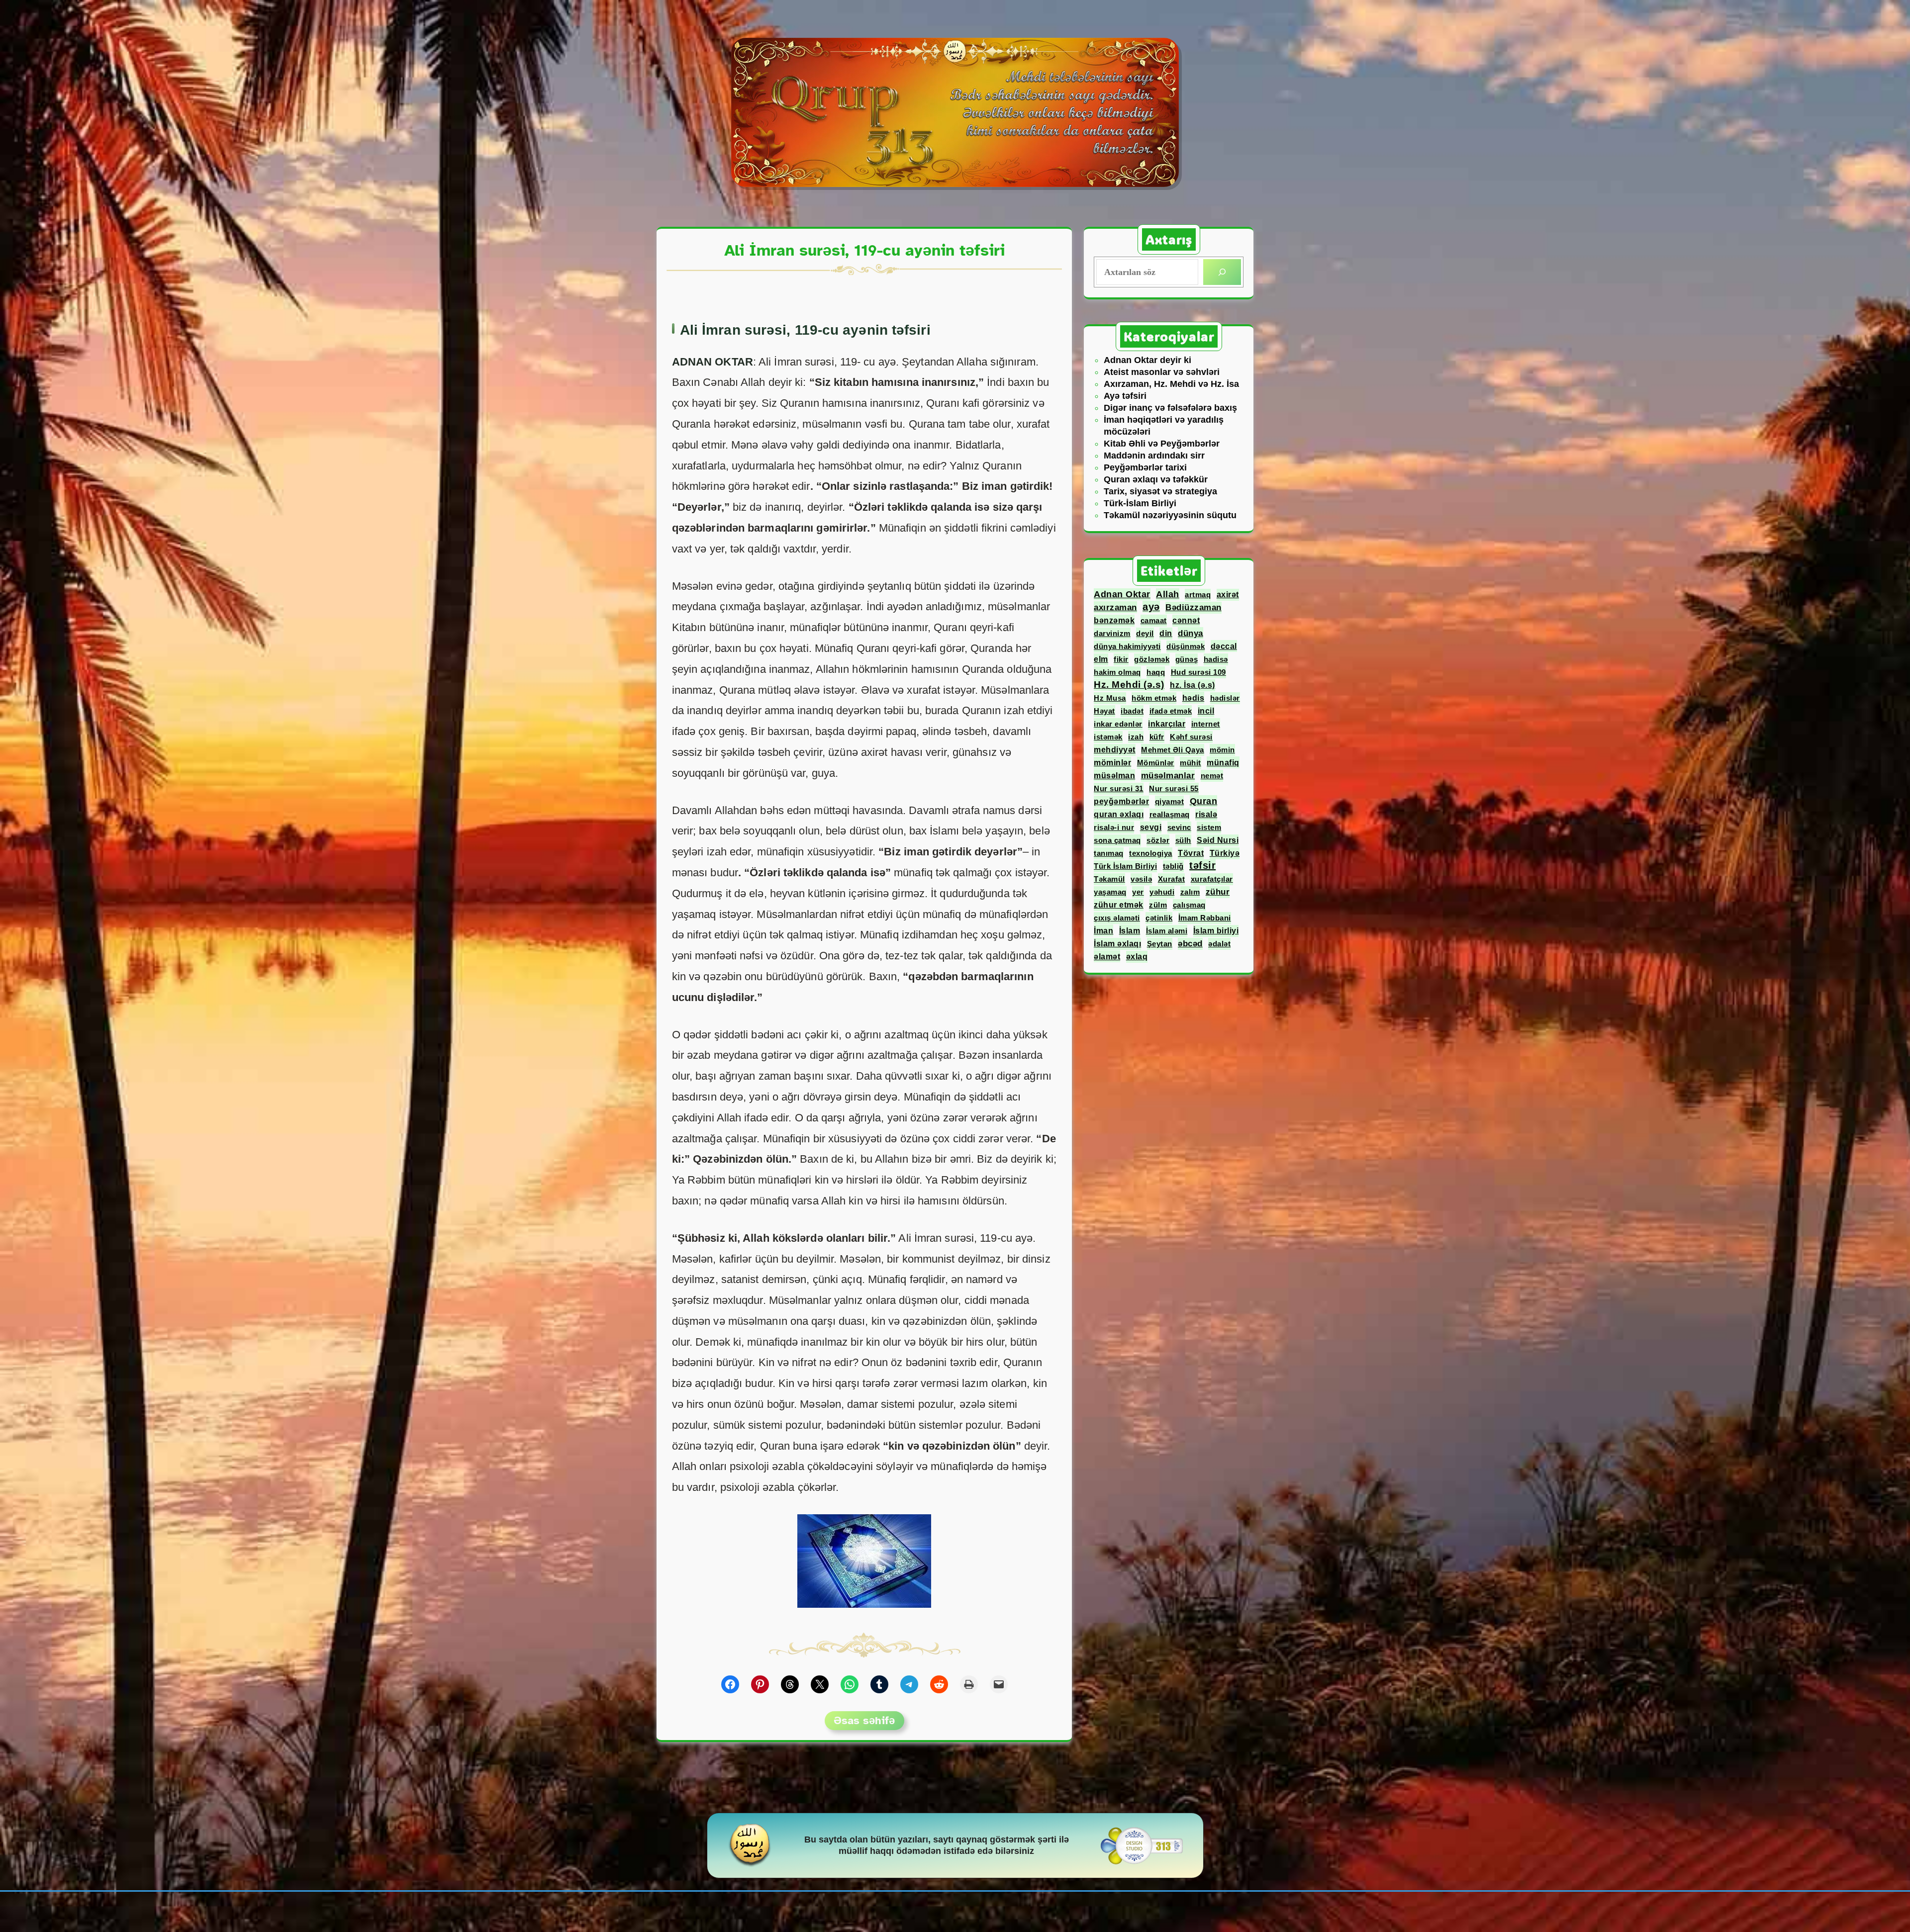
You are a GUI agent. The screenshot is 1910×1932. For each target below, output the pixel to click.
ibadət (1132, 711)
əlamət (1107, 956)
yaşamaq (1110, 892)
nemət (1212, 776)
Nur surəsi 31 (1119, 788)
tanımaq (1109, 853)
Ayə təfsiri (1125, 396)
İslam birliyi (1216, 931)
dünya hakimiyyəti (1127, 646)
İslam (1130, 930)
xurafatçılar (1212, 879)
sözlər (1158, 840)
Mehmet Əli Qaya (1173, 750)
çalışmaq (1189, 905)
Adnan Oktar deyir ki (1147, 360)
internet (1206, 724)
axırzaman (1115, 607)
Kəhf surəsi (1191, 737)
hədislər (1225, 698)
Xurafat (1172, 879)
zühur (1218, 892)
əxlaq (1137, 957)
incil (1206, 711)
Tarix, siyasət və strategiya (1160, 491)
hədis (1194, 698)
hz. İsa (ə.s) (1193, 685)
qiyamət (1170, 801)
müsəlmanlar (1168, 776)
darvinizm (1112, 633)
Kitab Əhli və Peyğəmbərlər (1162, 444)
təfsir (1202, 865)
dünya (1191, 633)
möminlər (1112, 763)
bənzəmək (1114, 620)
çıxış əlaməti (1117, 918)
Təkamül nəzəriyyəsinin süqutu (1170, 515)
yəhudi (1162, 892)
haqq (1156, 672)
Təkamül (1109, 879)
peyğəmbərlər (1121, 801)
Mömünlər (1156, 763)
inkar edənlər (1118, 724)
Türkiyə (1225, 853)
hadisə (1216, 659)
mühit (1191, 763)
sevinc (1179, 827)
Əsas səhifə (864, 1720)
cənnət (1186, 620)
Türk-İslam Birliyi (1140, 503)
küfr (1157, 737)
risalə (1206, 814)
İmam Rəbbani (1205, 918)
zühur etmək (1119, 905)
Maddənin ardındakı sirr (1154, 456)
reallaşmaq (1170, 814)
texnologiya (1151, 853)
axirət (1228, 595)
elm (1101, 659)
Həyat (1104, 711)
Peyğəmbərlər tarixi (1145, 467)
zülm (1158, 905)
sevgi (1151, 827)
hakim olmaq (1117, 672)
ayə (1151, 607)
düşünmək (1186, 646)
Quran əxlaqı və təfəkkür (1156, 479)
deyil (1145, 633)
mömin (1222, 750)
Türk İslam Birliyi (1125, 866)
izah (1136, 737)
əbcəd (1190, 944)
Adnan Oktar (1122, 594)
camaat (1154, 620)
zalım (1190, 892)
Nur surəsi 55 (1174, 788)
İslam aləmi (1167, 931)
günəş (1187, 659)
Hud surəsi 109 (1198, 672)
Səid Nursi (1218, 840)
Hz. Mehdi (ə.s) (1129, 685)
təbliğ (1173, 866)
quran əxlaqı (1119, 814)
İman (1103, 930)
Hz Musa (1110, 698)
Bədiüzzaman (1194, 607)
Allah (1168, 594)
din (1166, 633)
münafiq (1223, 762)
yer (1138, 892)
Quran (1204, 801)
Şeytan (1160, 944)
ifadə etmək (1171, 711)
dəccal (1224, 646)
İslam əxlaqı (1117, 944)
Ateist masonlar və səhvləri (1162, 372)
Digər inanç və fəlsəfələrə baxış (1170, 408)
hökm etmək (1154, 698)
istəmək (1108, 737)
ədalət (1219, 944)
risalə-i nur (1114, 827)
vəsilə (1141, 879)
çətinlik (1159, 918)
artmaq (1198, 595)
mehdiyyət (1115, 750)
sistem (1209, 827)
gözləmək (1152, 659)
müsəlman (1114, 775)
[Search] (1222, 272)
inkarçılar (1167, 724)
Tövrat (1191, 853)
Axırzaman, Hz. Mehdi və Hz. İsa (1171, 384)
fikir (1121, 659)
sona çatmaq (1117, 840)
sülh (1183, 840)
